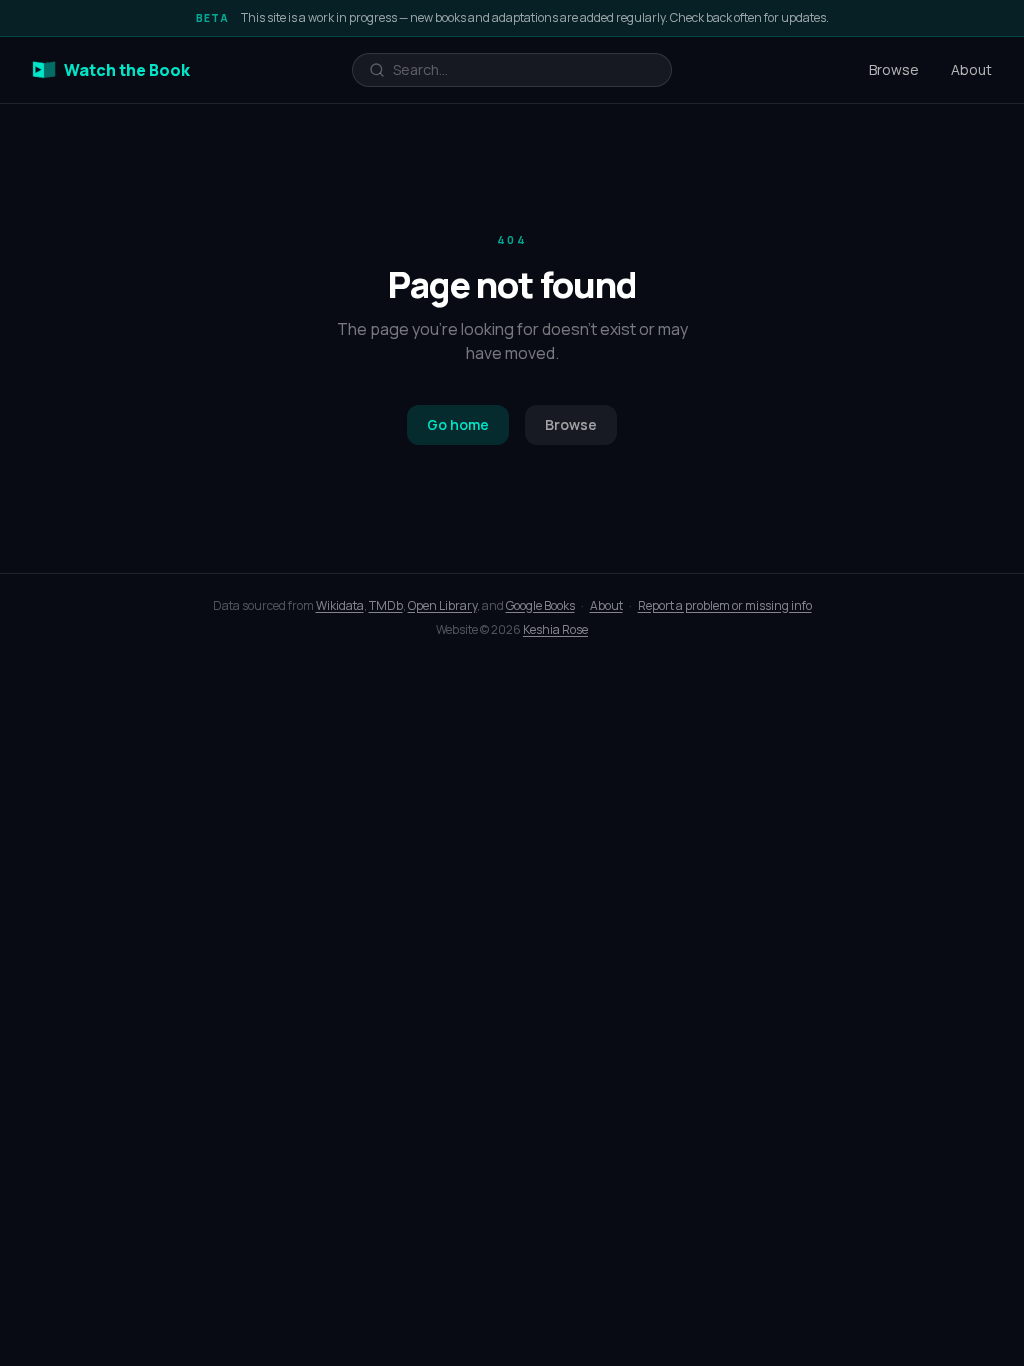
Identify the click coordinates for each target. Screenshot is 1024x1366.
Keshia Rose (555, 629)
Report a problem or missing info (725, 605)
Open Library (442, 605)
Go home (458, 424)
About (971, 69)
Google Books (540, 605)
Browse (894, 69)
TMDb (386, 605)
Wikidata (340, 605)
